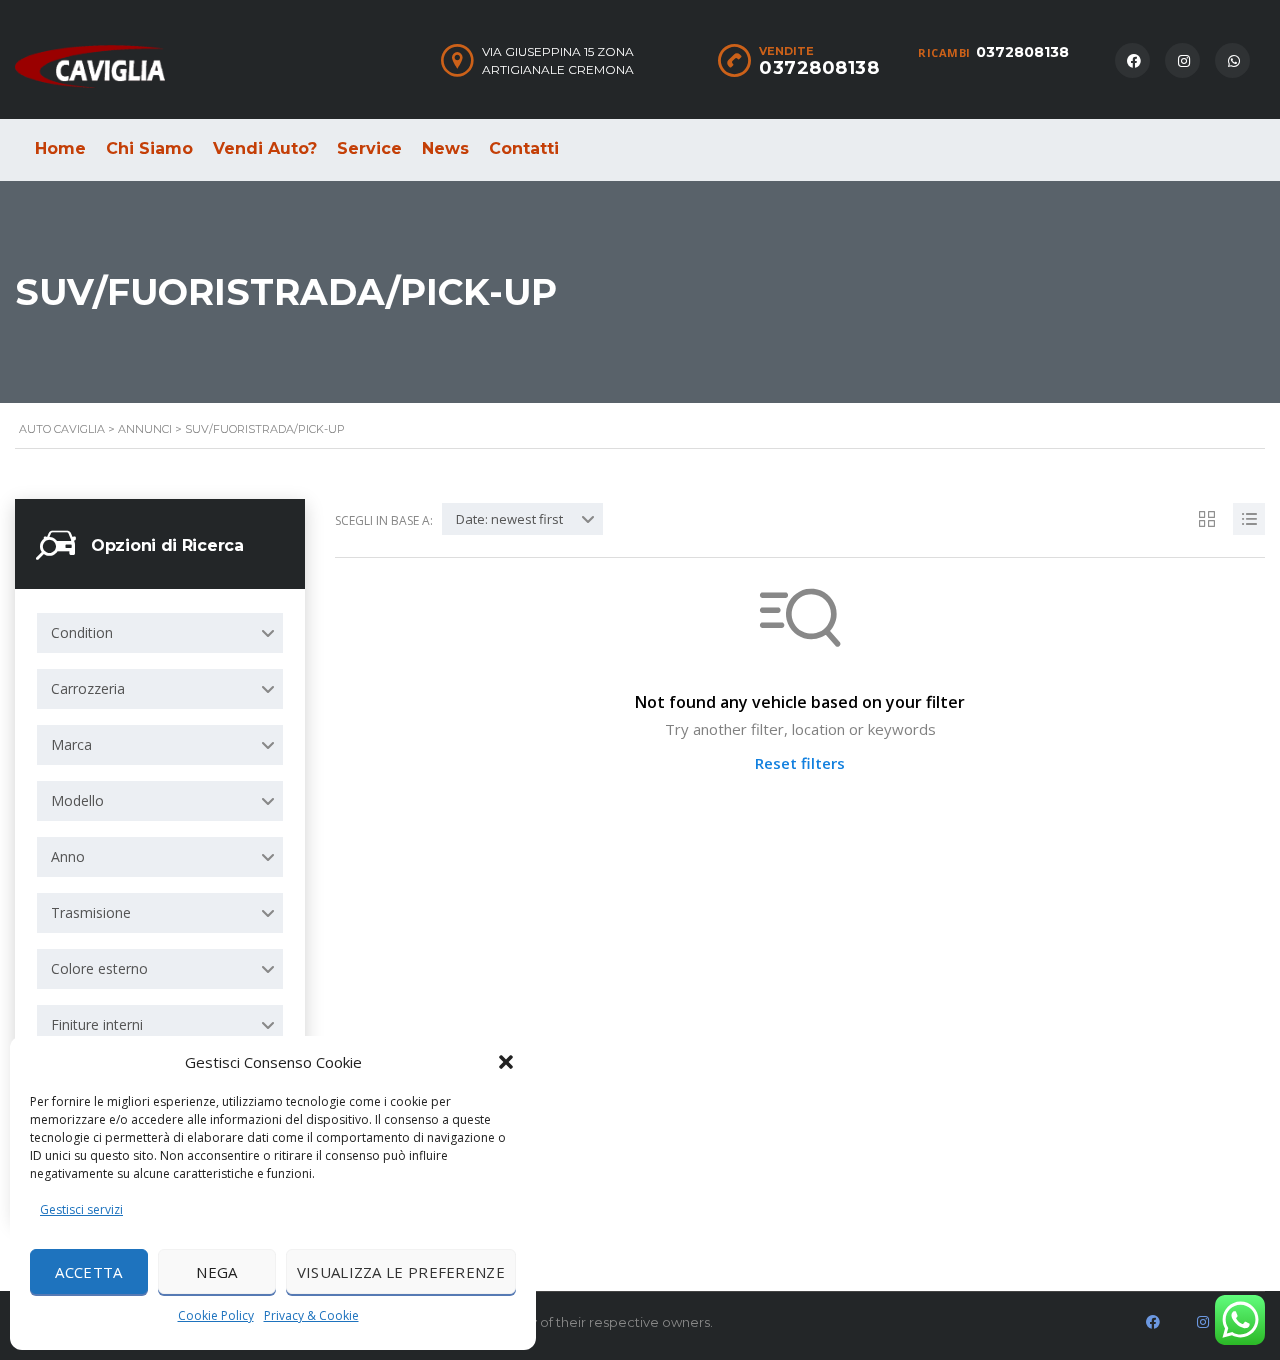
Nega (216, 1272)
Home (60, 148)
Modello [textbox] (77, 800)
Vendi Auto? (265, 148)
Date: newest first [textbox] (509, 519)
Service (369, 148)
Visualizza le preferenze (401, 1272)
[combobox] (160, 633)
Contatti (524, 148)
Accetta (88, 1272)
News (445, 148)
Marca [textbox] (71, 744)
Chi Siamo (149, 148)
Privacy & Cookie (311, 1315)
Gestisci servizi (81, 1209)
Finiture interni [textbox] (97, 1024)
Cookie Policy (216, 1315)
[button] (506, 1062)
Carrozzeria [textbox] (88, 688)
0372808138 (1022, 52)
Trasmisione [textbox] (91, 912)
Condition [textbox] (82, 632)
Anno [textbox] (68, 856)
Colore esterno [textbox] (99, 968)
